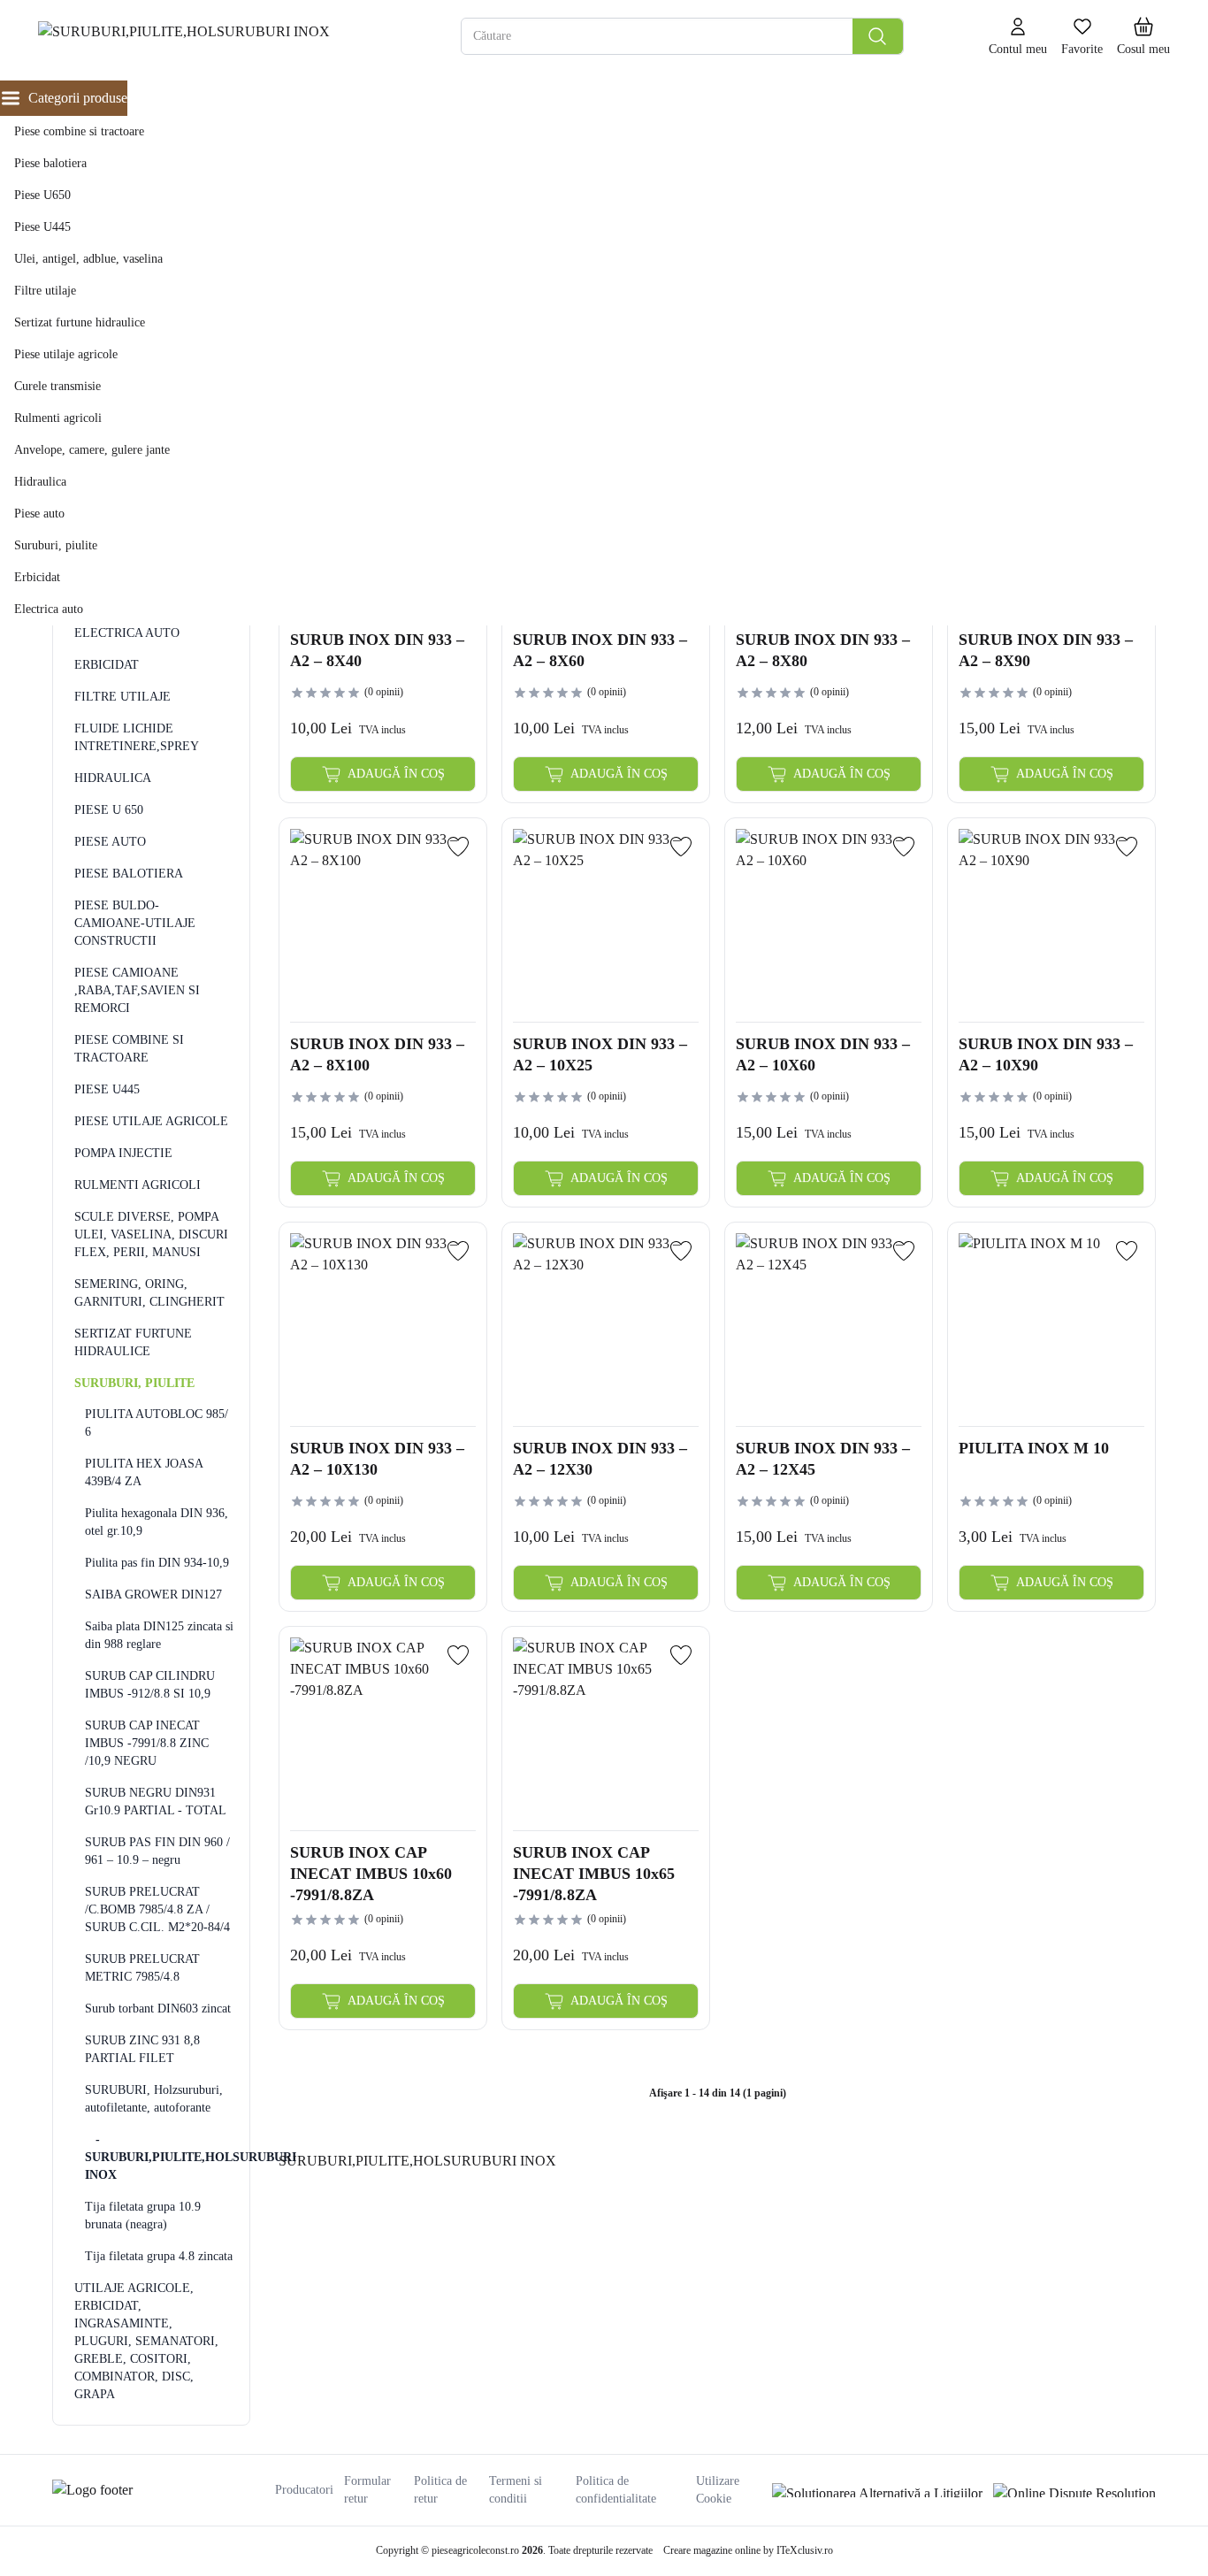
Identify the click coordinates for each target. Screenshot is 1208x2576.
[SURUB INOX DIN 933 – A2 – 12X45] (829, 1326)
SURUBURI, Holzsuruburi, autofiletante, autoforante (154, 2099)
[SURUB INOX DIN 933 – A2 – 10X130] (383, 1326)
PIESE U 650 (109, 810)
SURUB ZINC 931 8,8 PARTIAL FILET (142, 2049)
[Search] (878, 36)
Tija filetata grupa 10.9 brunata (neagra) (143, 2216)
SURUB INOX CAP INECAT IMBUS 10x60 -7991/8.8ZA (371, 1873)
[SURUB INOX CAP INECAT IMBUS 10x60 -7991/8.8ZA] (383, 1730)
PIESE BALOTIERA (129, 874)
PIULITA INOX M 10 (1034, 1448)
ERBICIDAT (107, 665)
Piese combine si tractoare (79, 131)
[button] (1143, 37)
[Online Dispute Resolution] (1074, 2490)
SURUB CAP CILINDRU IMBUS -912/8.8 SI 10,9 (150, 1685)
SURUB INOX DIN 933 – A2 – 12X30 (600, 1459)
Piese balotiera (50, 163)
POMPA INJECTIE (123, 1153)
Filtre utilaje (45, 291)
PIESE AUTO (110, 842)
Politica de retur (440, 2490)
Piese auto (39, 514)
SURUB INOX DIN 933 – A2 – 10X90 (1046, 1054)
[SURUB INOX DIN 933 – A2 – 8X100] (383, 922)
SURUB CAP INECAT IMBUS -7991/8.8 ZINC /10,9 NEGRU (147, 1743)
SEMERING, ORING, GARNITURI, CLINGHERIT (149, 1293)
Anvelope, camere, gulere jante (92, 450)
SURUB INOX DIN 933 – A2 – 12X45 (823, 1459)
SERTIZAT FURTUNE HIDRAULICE (133, 1342)
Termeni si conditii (516, 2490)
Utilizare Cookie (718, 2490)
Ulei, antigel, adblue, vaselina (88, 259)
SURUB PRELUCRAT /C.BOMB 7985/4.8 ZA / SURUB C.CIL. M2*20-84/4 (157, 1909)
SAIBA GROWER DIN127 (153, 1595)
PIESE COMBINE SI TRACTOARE (129, 1049)
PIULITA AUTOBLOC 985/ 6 (157, 1423)
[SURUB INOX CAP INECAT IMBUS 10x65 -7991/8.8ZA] (606, 1730)
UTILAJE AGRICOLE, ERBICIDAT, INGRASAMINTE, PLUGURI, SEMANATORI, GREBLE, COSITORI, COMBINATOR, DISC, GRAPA (146, 2341)
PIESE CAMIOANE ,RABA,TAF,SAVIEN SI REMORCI (137, 990)
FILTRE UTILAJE (122, 697)
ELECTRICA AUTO (127, 633)
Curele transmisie (57, 386)
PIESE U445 (107, 1089)
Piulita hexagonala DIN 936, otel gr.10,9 (157, 1522)
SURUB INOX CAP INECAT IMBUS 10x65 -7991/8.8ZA (594, 1873)
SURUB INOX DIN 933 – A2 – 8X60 (600, 650)
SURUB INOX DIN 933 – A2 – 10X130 (377, 1459)
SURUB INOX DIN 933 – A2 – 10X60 (823, 1054)
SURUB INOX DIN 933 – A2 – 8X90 (1046, 650)
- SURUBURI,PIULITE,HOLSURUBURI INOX (160, 2157)
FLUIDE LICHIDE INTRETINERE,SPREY (137, 737)
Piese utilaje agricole (66, 354)
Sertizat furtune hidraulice (80, 322)
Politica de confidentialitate (616, 2490)
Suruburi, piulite (56, 545)
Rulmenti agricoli (58, 418)
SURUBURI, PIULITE (134, 1383)
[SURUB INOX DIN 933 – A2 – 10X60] (829, 922)
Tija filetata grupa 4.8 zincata (159, 2256)
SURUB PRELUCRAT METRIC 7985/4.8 (142, 1968)
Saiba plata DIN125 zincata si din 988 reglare (159, 1635)
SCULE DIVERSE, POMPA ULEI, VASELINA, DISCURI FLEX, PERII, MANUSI (151, 1234)
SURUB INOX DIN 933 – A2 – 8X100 (377, 1054)
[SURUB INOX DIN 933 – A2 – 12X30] (606, 1326)
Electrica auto (49, 609)
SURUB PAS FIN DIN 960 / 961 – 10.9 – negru (157, 1851)
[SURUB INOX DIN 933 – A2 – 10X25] (606, 922)
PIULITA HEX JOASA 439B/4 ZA (144, 1472)
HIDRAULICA (113, 778)
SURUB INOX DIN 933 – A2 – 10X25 (600, 1054)
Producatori (304, 2490)
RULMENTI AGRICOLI (138, 1185)
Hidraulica (40, 482)
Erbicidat (37, 577)
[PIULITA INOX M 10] (1051, 1326)
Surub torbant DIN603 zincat (158, 2009)
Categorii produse (78, 98)
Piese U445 (42, 227)
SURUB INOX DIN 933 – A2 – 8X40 (377, 650)
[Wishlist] (458, 847)
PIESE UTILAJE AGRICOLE (151, 1121)
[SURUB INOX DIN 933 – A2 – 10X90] (1051, 922)
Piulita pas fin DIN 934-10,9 (157, 1563)
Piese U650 (42, 195)
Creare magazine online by (748, 2550)
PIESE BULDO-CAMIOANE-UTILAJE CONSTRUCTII (135, 923)
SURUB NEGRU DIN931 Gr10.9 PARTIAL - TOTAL (156, 1802)
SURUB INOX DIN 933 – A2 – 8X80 (823, 650)
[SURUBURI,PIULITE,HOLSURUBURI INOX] (205, 37)
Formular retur (367, 2490)
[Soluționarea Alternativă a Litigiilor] (877, 2490)
